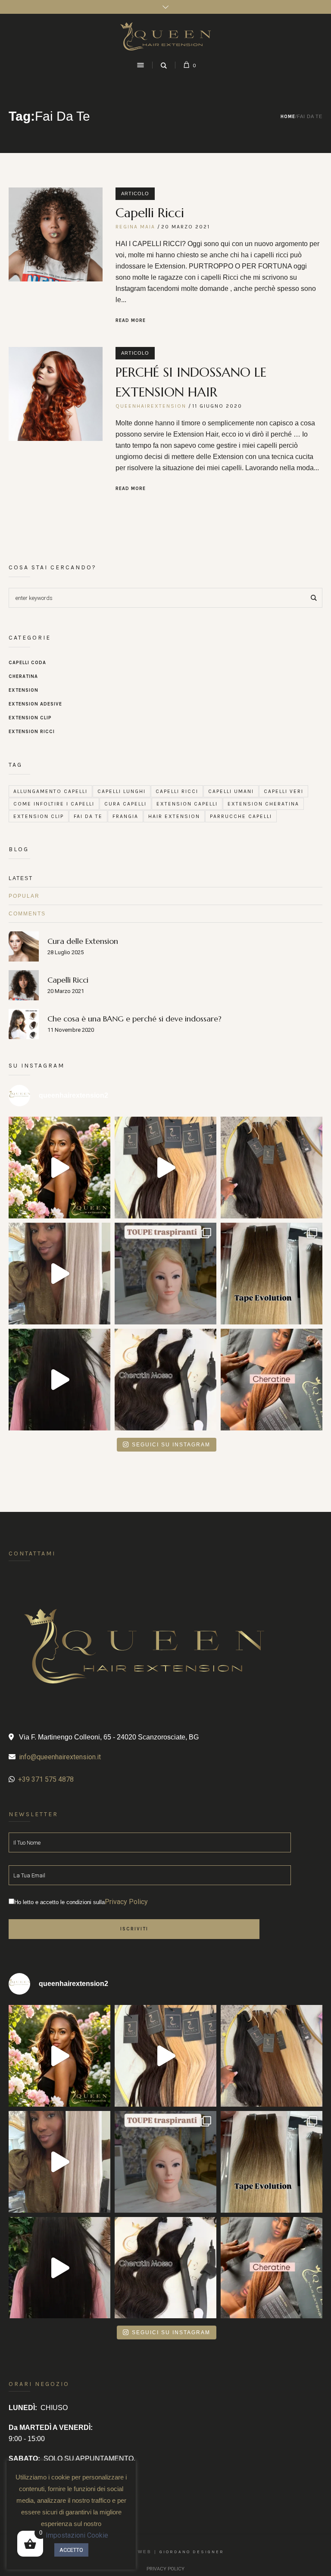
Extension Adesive (35, 704)
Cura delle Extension (83, 941)
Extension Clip (30, 718)
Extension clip (39, 816)
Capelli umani (231, 791)
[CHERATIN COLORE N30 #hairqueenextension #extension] (272, 1380)
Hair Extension (174, 816)
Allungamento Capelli (50, 791)
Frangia (125, 816)
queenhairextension (151, 406)
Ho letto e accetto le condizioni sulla (81, 1902)
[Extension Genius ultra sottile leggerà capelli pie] (59, 1274)
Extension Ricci (32, 732)
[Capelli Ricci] (56, 234)
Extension (23, 690)
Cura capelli (125, 804)
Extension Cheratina (263, 804)
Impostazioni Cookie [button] (77, 2535)
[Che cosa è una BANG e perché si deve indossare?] (24, 1023)
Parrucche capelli (241, 816)
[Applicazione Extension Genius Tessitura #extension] (59, 1380)
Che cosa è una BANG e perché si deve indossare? (134, 1019)
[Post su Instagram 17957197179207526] (59, 1168)
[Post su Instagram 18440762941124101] (165, 1168)
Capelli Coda (27, 663)
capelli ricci (177, 791)
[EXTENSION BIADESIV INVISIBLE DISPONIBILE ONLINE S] (272, 1274)
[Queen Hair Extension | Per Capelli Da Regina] (165, 36)
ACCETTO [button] (71, 2550)
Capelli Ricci (150, 213)
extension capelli (187, 804)
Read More (131, 320)
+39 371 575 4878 (46, 1779)
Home (288, 117)
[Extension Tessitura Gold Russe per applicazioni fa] (272, 1168)
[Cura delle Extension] (24, 946)
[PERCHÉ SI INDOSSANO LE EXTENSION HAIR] (56, 394)
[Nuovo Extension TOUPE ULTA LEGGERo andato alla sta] (165, 1274)
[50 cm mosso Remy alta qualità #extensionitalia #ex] (165, 1380)
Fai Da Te (88, 816)
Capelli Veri (284, 791)
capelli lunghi (122, 791)
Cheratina (23, 676)
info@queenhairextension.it (60, 1757)
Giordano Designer (192, 2552)
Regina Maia (135, 227)
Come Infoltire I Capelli (54, 804)
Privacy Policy (126, 1902)
